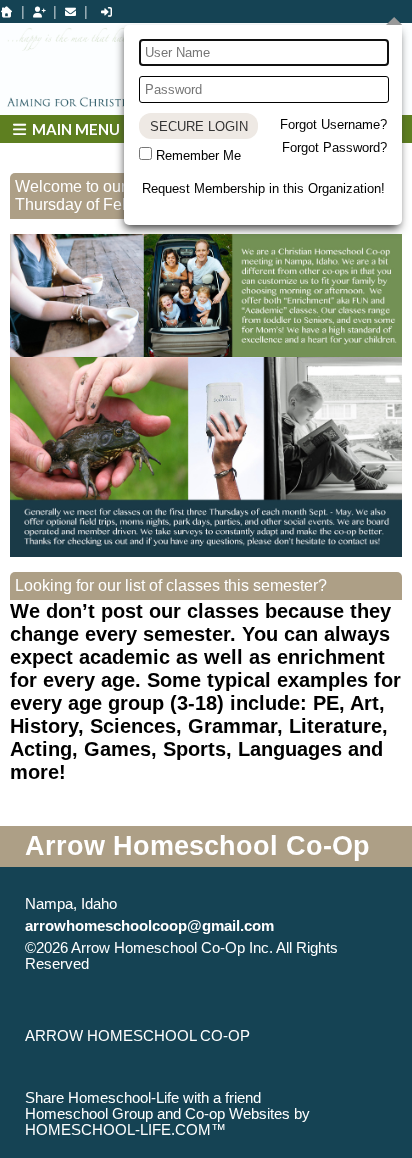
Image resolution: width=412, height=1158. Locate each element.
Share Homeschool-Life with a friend (143, 1098)
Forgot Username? (333, 124)
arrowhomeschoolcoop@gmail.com (149, 926)
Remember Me (198, 155)
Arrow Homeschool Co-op (137, 1036)
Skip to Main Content (176, 964)
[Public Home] (7, 12)
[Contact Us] (71, 12)
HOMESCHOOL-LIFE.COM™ (125, 1130)
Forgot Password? (334, 147)
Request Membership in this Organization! (263, 188)
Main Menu (74, 129)
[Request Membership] (39, 12)
